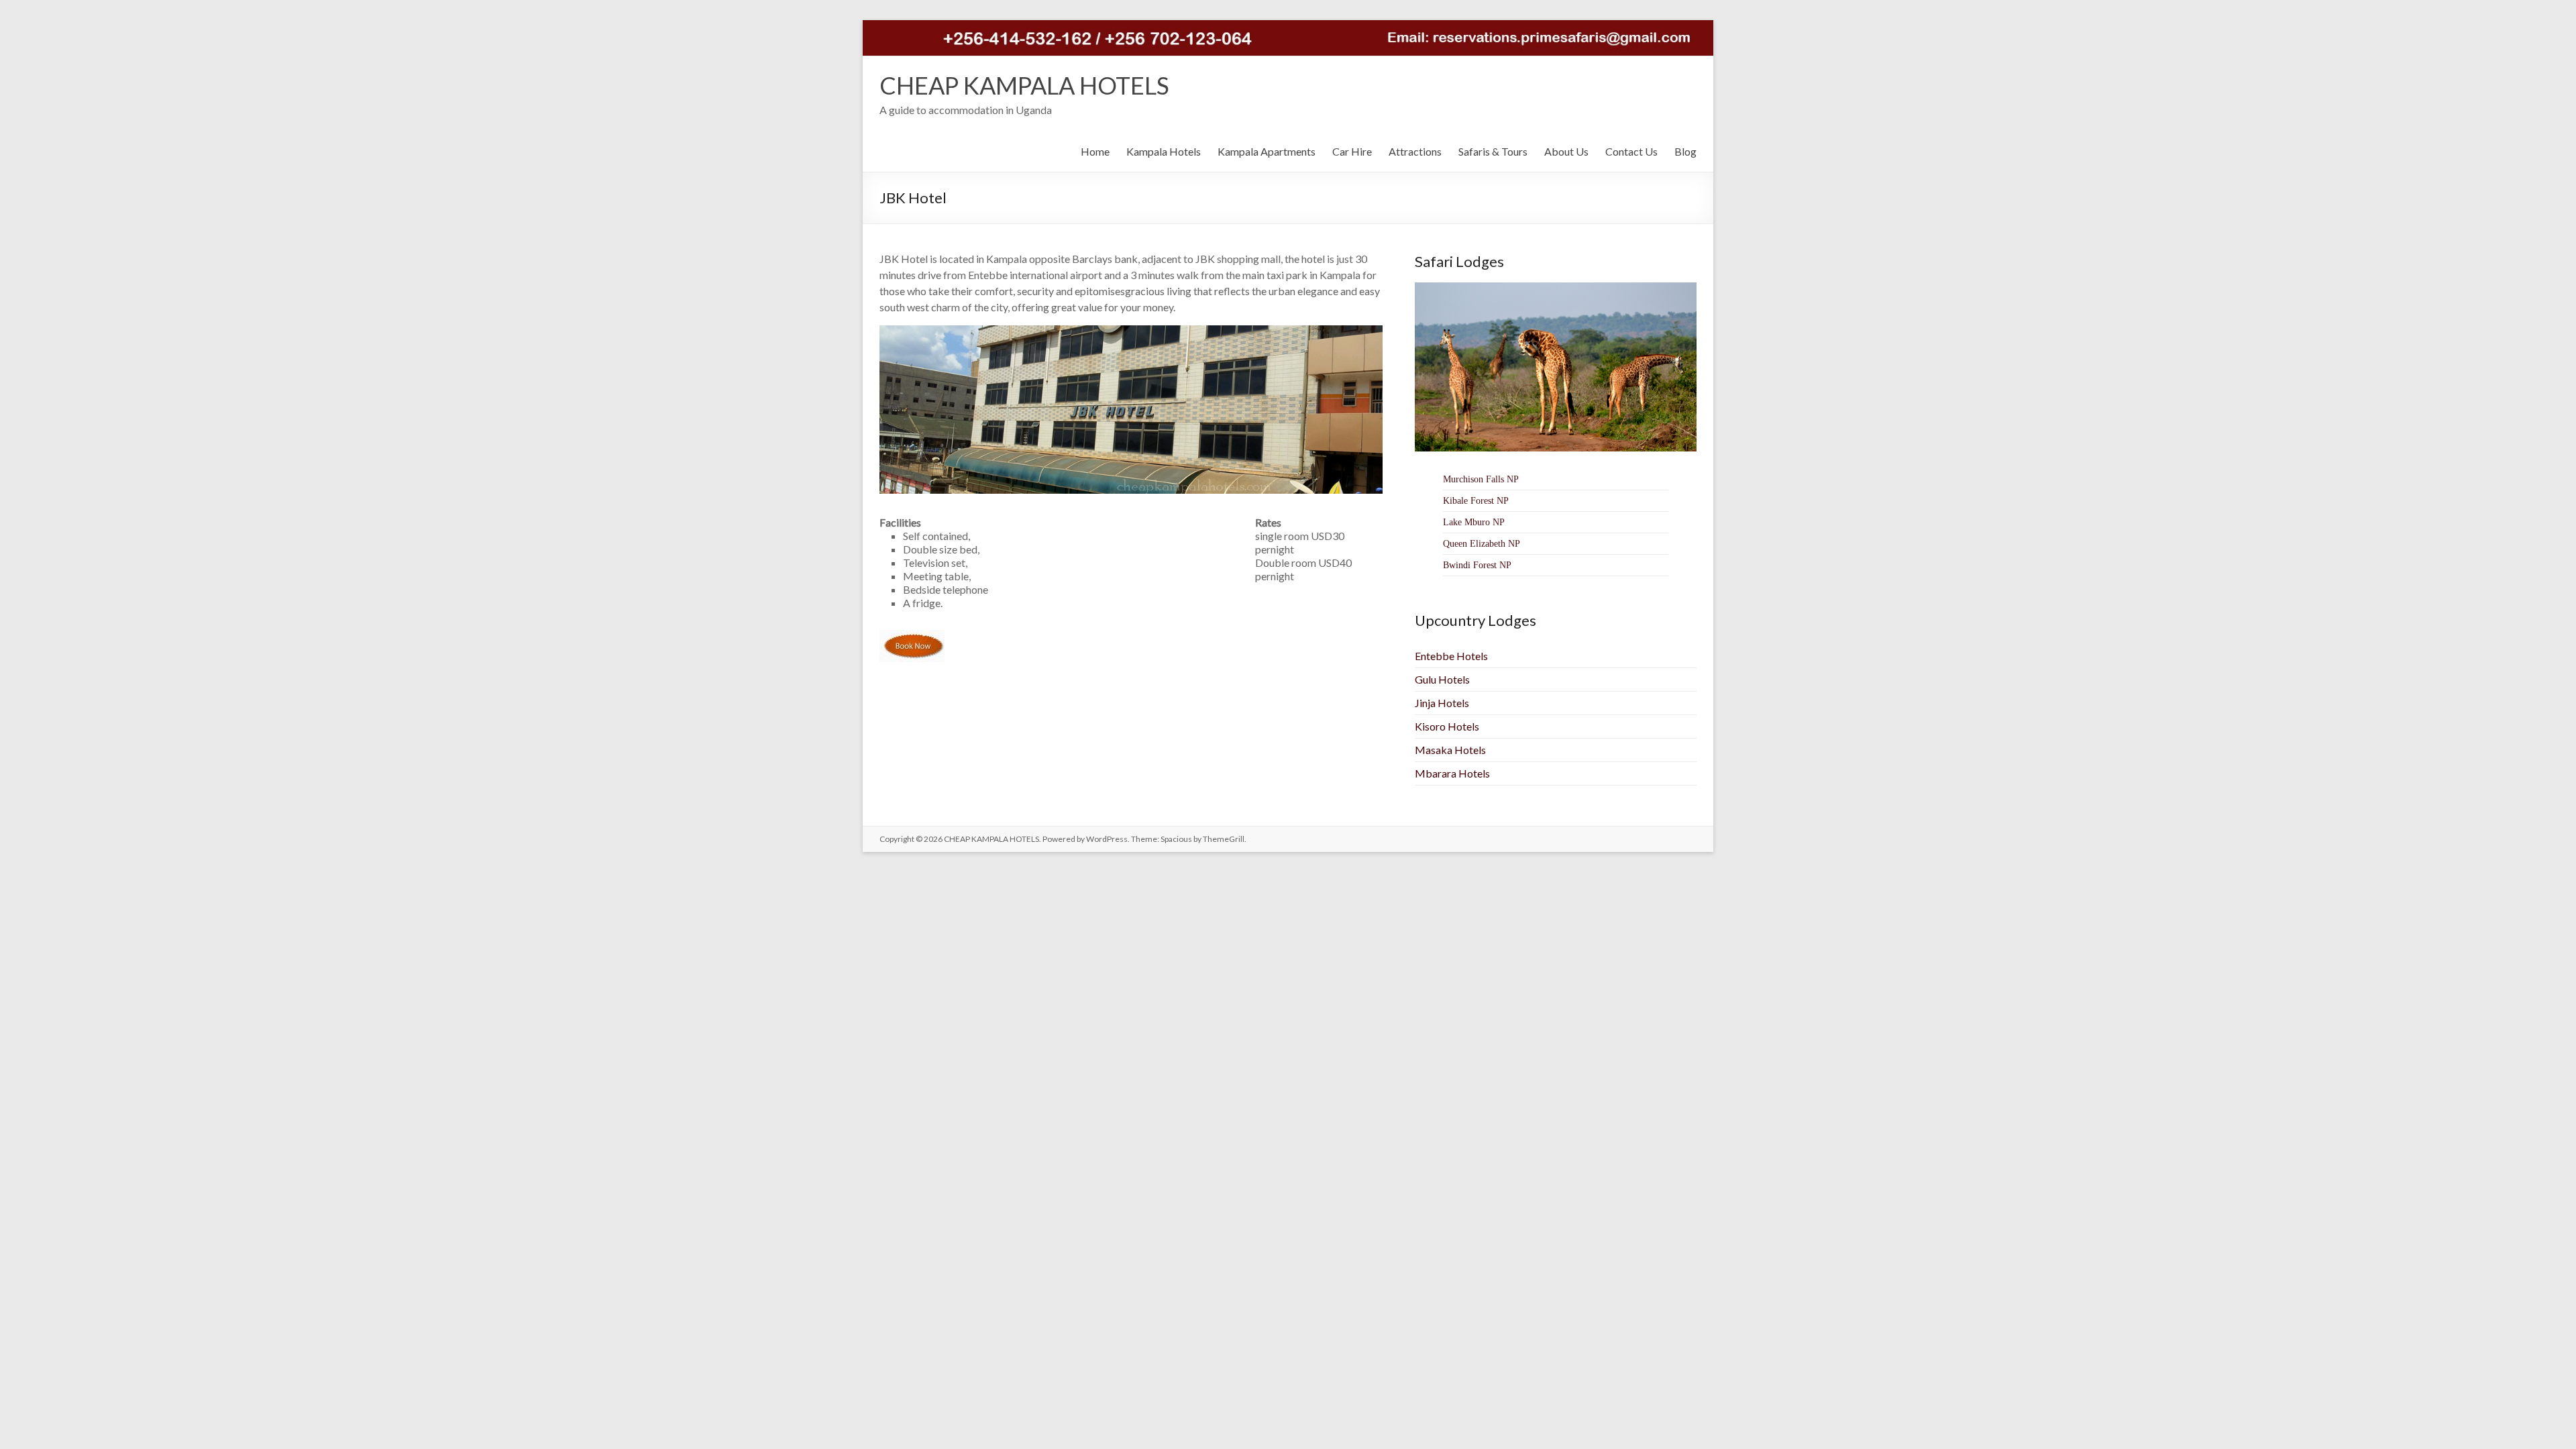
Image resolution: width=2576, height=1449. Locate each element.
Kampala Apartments (1267, 151)
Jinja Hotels (1442, 703)
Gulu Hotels (1442, 679)
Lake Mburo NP (1474, 522)
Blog (1685, 151)
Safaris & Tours (1493, 151)
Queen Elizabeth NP (1482, 544)
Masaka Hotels (1450, 750)
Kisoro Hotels (1447, 726)
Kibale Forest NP (1476, 501)
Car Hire (1352, 151)
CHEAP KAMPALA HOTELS (1024, 85)
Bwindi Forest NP (1477, 565)
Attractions (1415, 151)
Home (1095, 151)
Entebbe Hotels (1451, 656)
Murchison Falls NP (1481, 479)
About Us (1566, 151)
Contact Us (1631, 151)
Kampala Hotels (1164, 151)
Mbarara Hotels (1452, 773)
